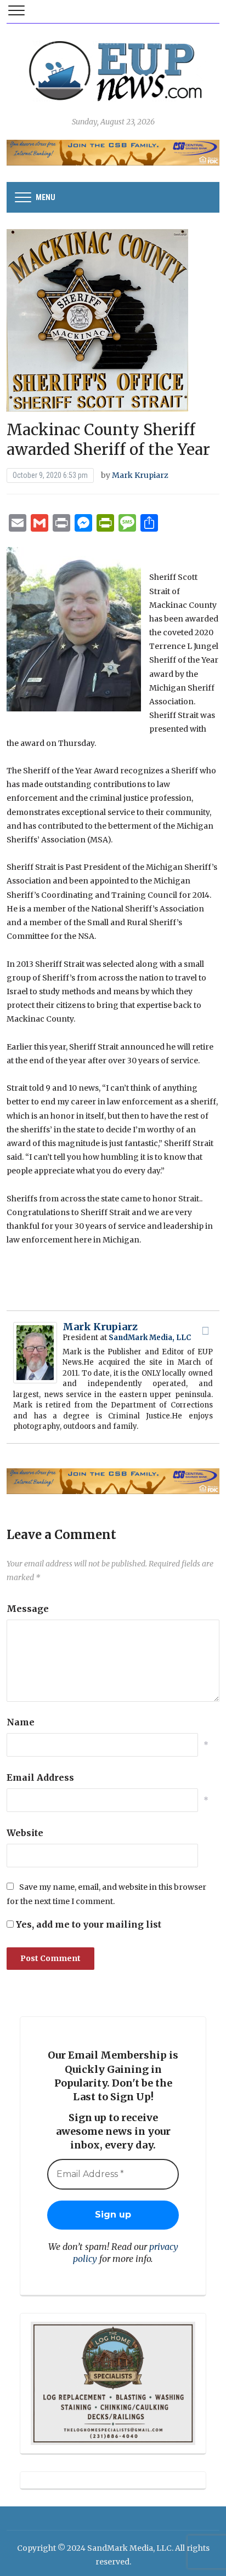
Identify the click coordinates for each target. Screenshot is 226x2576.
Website (25, 1833)
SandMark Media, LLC (150, 1338)
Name (21, 1722)
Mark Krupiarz (140, 475)
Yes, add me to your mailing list (87, 1924)
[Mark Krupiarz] (35, 1352)
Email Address (40, 1777)
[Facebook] (206, 1331)
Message (28, 1609)
